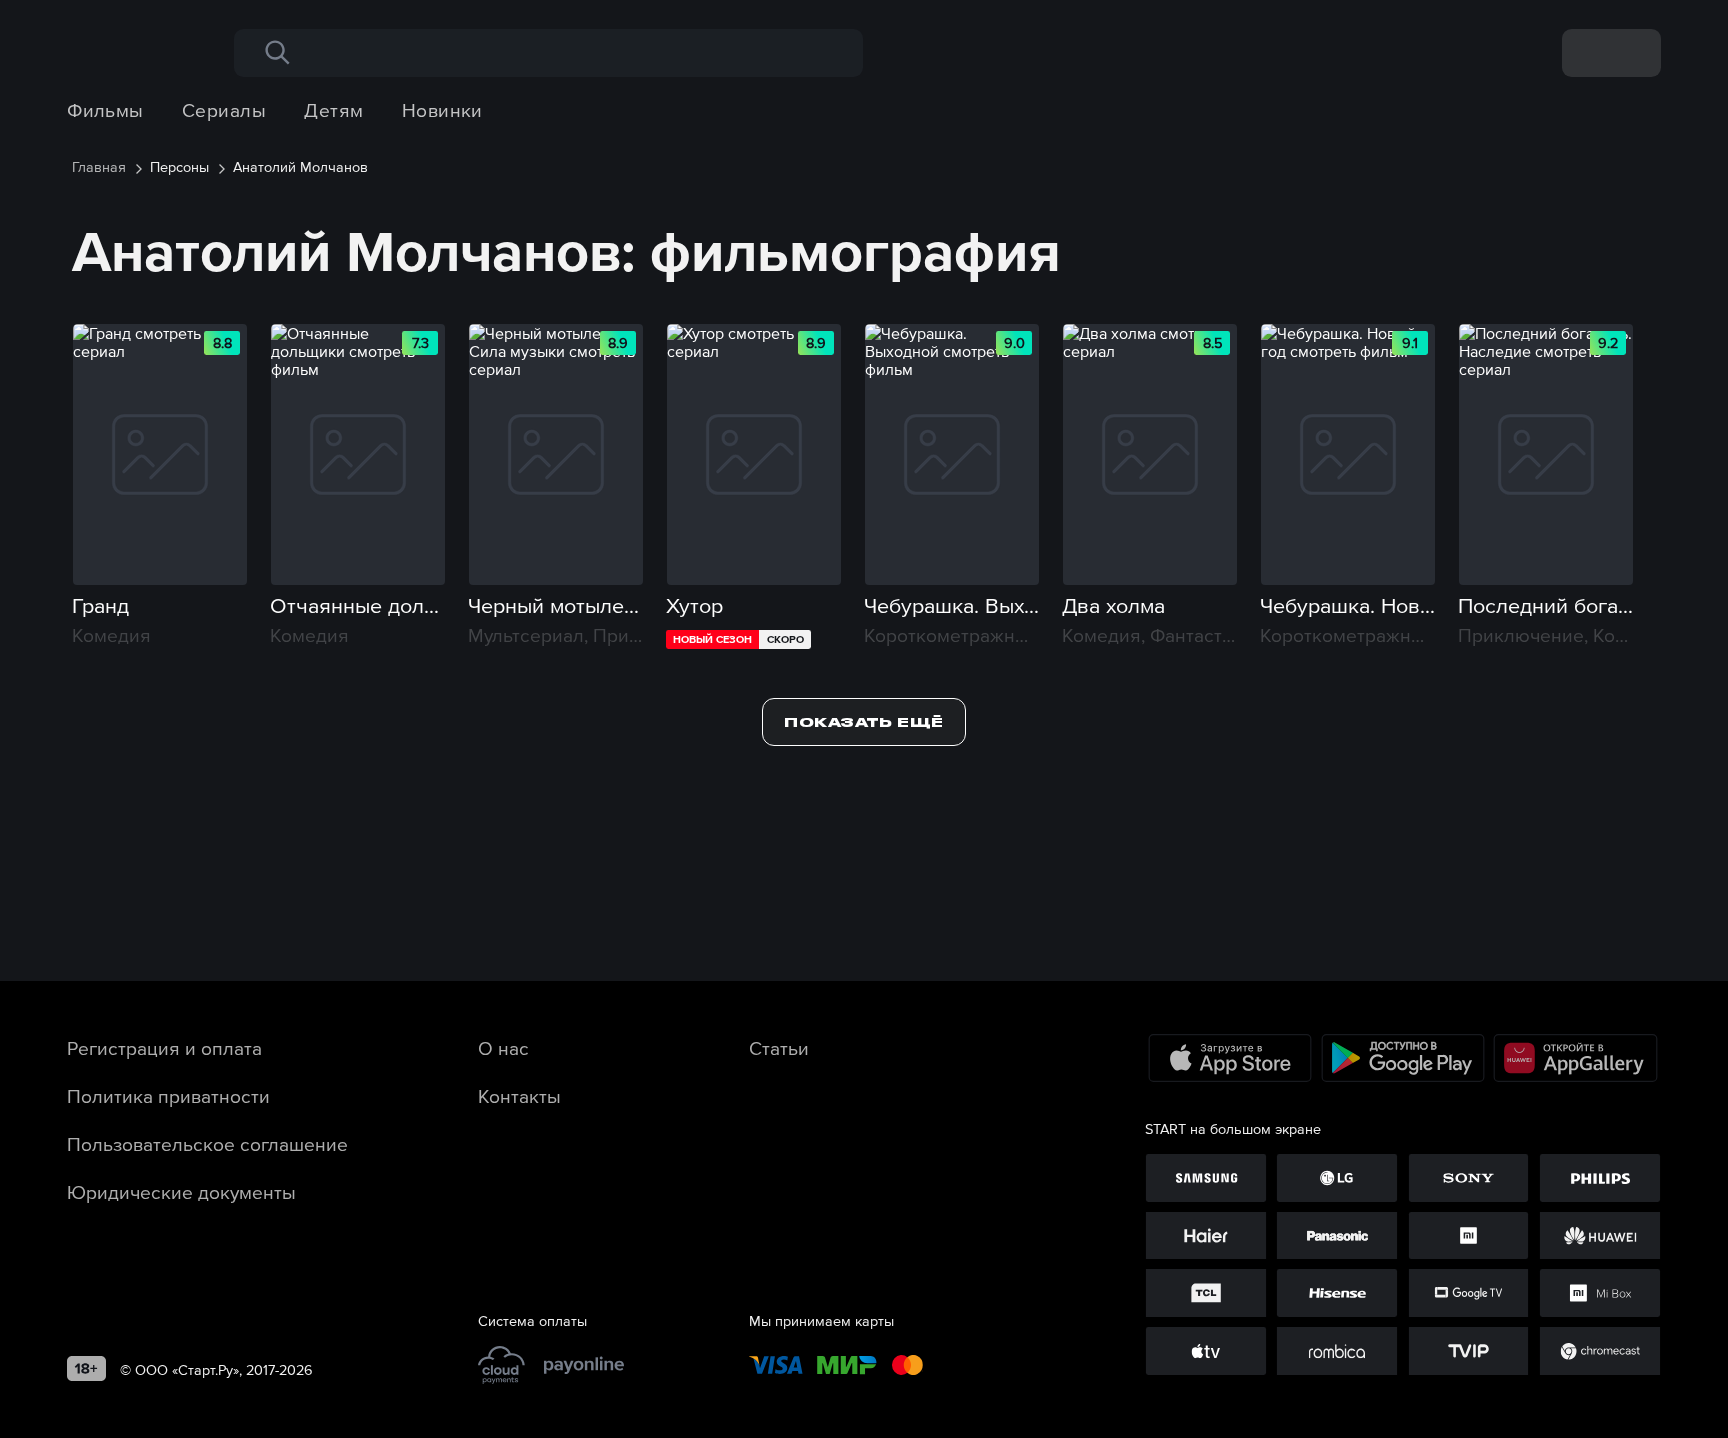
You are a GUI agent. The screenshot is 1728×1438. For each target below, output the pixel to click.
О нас (503, 1048)
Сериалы (224, 110)
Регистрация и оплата (164, 1048)
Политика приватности (168, 1096)
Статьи (779, 1048)
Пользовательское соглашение (207, 1144)
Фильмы (105, 110)
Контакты (519, 1096)
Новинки (442, 110)
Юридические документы (181, 1192)
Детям (333, 110)
